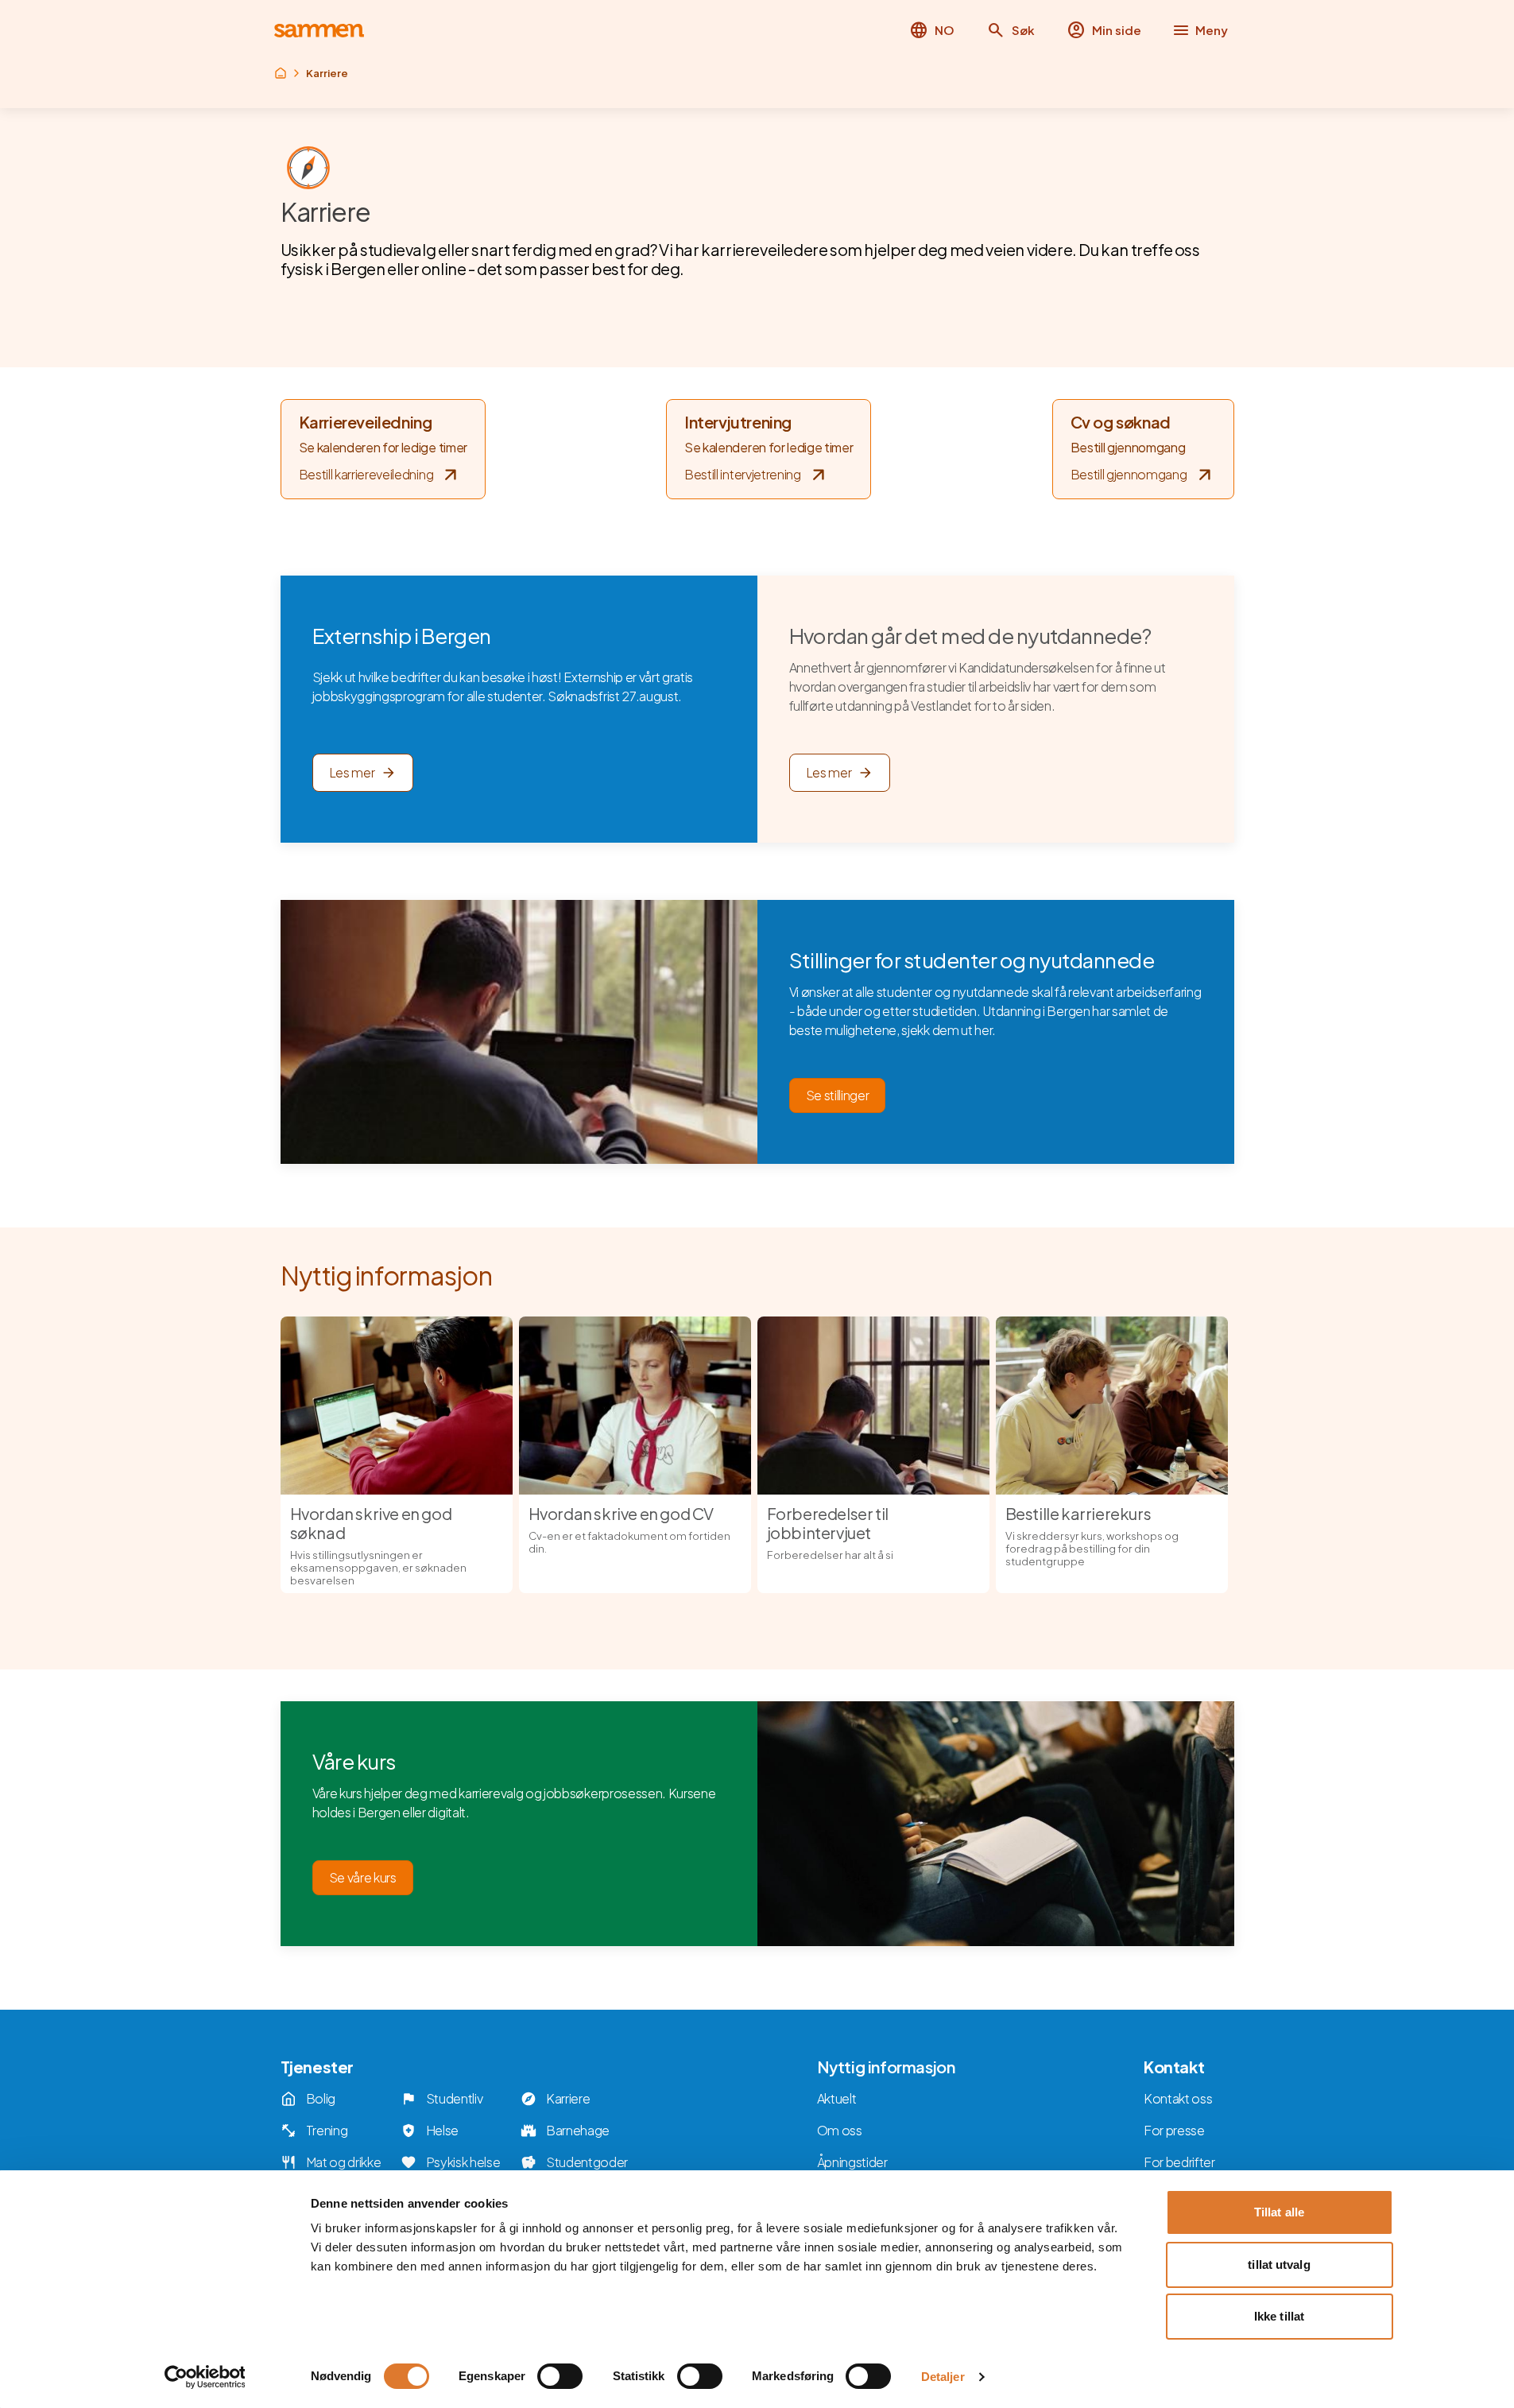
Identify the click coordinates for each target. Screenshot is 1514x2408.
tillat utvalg (1279, 2265)
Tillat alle (1279, 2212)
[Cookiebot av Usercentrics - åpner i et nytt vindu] (205, 2377)
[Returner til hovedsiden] (319, 31)
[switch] (560, 2376)
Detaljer (943, 2377)
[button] (1011, 30)
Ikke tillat (1279, 2316)
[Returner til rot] (281, 73)
